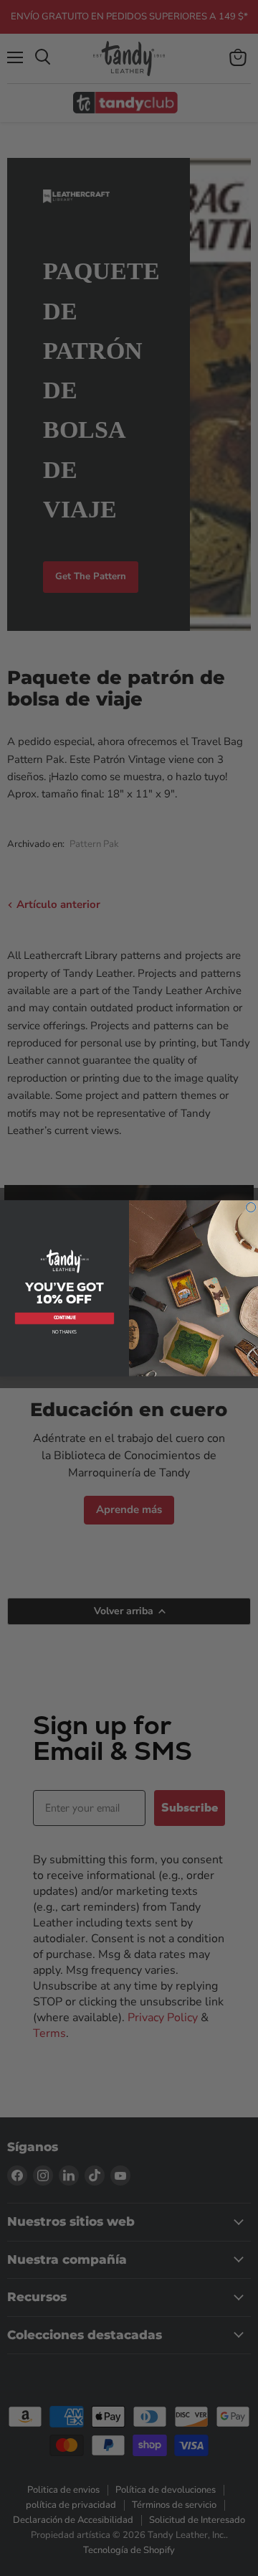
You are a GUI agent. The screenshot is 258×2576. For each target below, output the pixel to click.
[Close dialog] (251, 1207)
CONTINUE (65, 1318)
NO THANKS (65, 1331)
